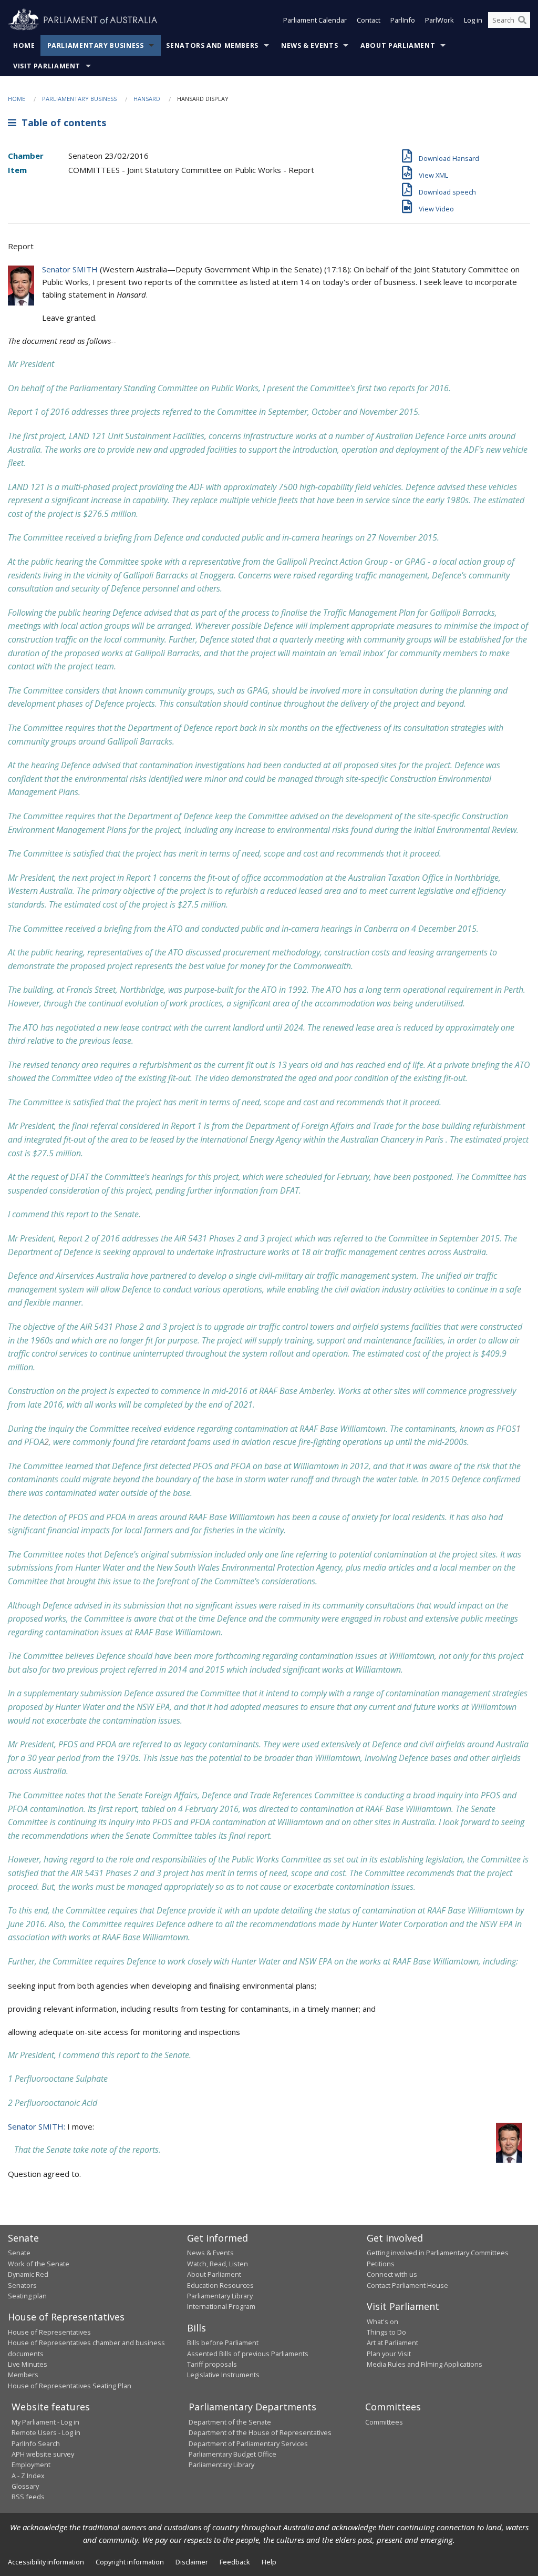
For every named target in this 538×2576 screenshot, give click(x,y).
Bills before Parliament (223, 2343)
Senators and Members (212, 45)
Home (24, 45)
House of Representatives (49, 2332)
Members (23, 2375)
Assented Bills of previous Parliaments (248, 2354)
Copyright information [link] (130, 2562)
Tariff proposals (212, 2364)
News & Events (309, 45)
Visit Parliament (47, 66)
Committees (384, 2422)
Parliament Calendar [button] (315, 20)
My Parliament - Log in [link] (45, 2422)
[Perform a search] (522, 20)
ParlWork (439, 20)
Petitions (381, 2264)
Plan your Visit (389, 2354)
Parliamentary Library (220, 2296)
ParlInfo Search (36, 2443)
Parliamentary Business (96, 45)
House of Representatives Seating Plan (70, 2386)
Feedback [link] (235, 2562)
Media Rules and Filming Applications (425, 2364)
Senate (19, 2253)
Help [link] (269, 2562)
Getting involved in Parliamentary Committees (438, 2253)
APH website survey (43, 2454)
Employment (31, 2465)
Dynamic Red (28, 2274)
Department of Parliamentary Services (248, 2443)
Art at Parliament (392, 2343)
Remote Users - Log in (46, 2432)
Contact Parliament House (407, 2285)
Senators (22, 2285)
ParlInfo (403, 20)
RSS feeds (28, 2497)
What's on (382, 2322)
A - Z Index (28, 2476)
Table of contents (61, 123)
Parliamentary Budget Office (232, 2454)
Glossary (25, 2486)
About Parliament (398, 45)
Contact (369, 20)
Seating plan (27, 2296)
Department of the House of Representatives (260, 2432)
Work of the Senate (39, 2264)
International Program (221, 2306)
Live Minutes (28, 2364)
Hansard (147, 99)
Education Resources (220, 2285)
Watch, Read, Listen (218, 2264)
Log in (473, 20)
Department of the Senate (230, 2422)
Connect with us (392, 2274)
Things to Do (386, 2332)
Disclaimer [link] (192, 2562)
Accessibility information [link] (46, 2562)
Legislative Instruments (223, 2375)
